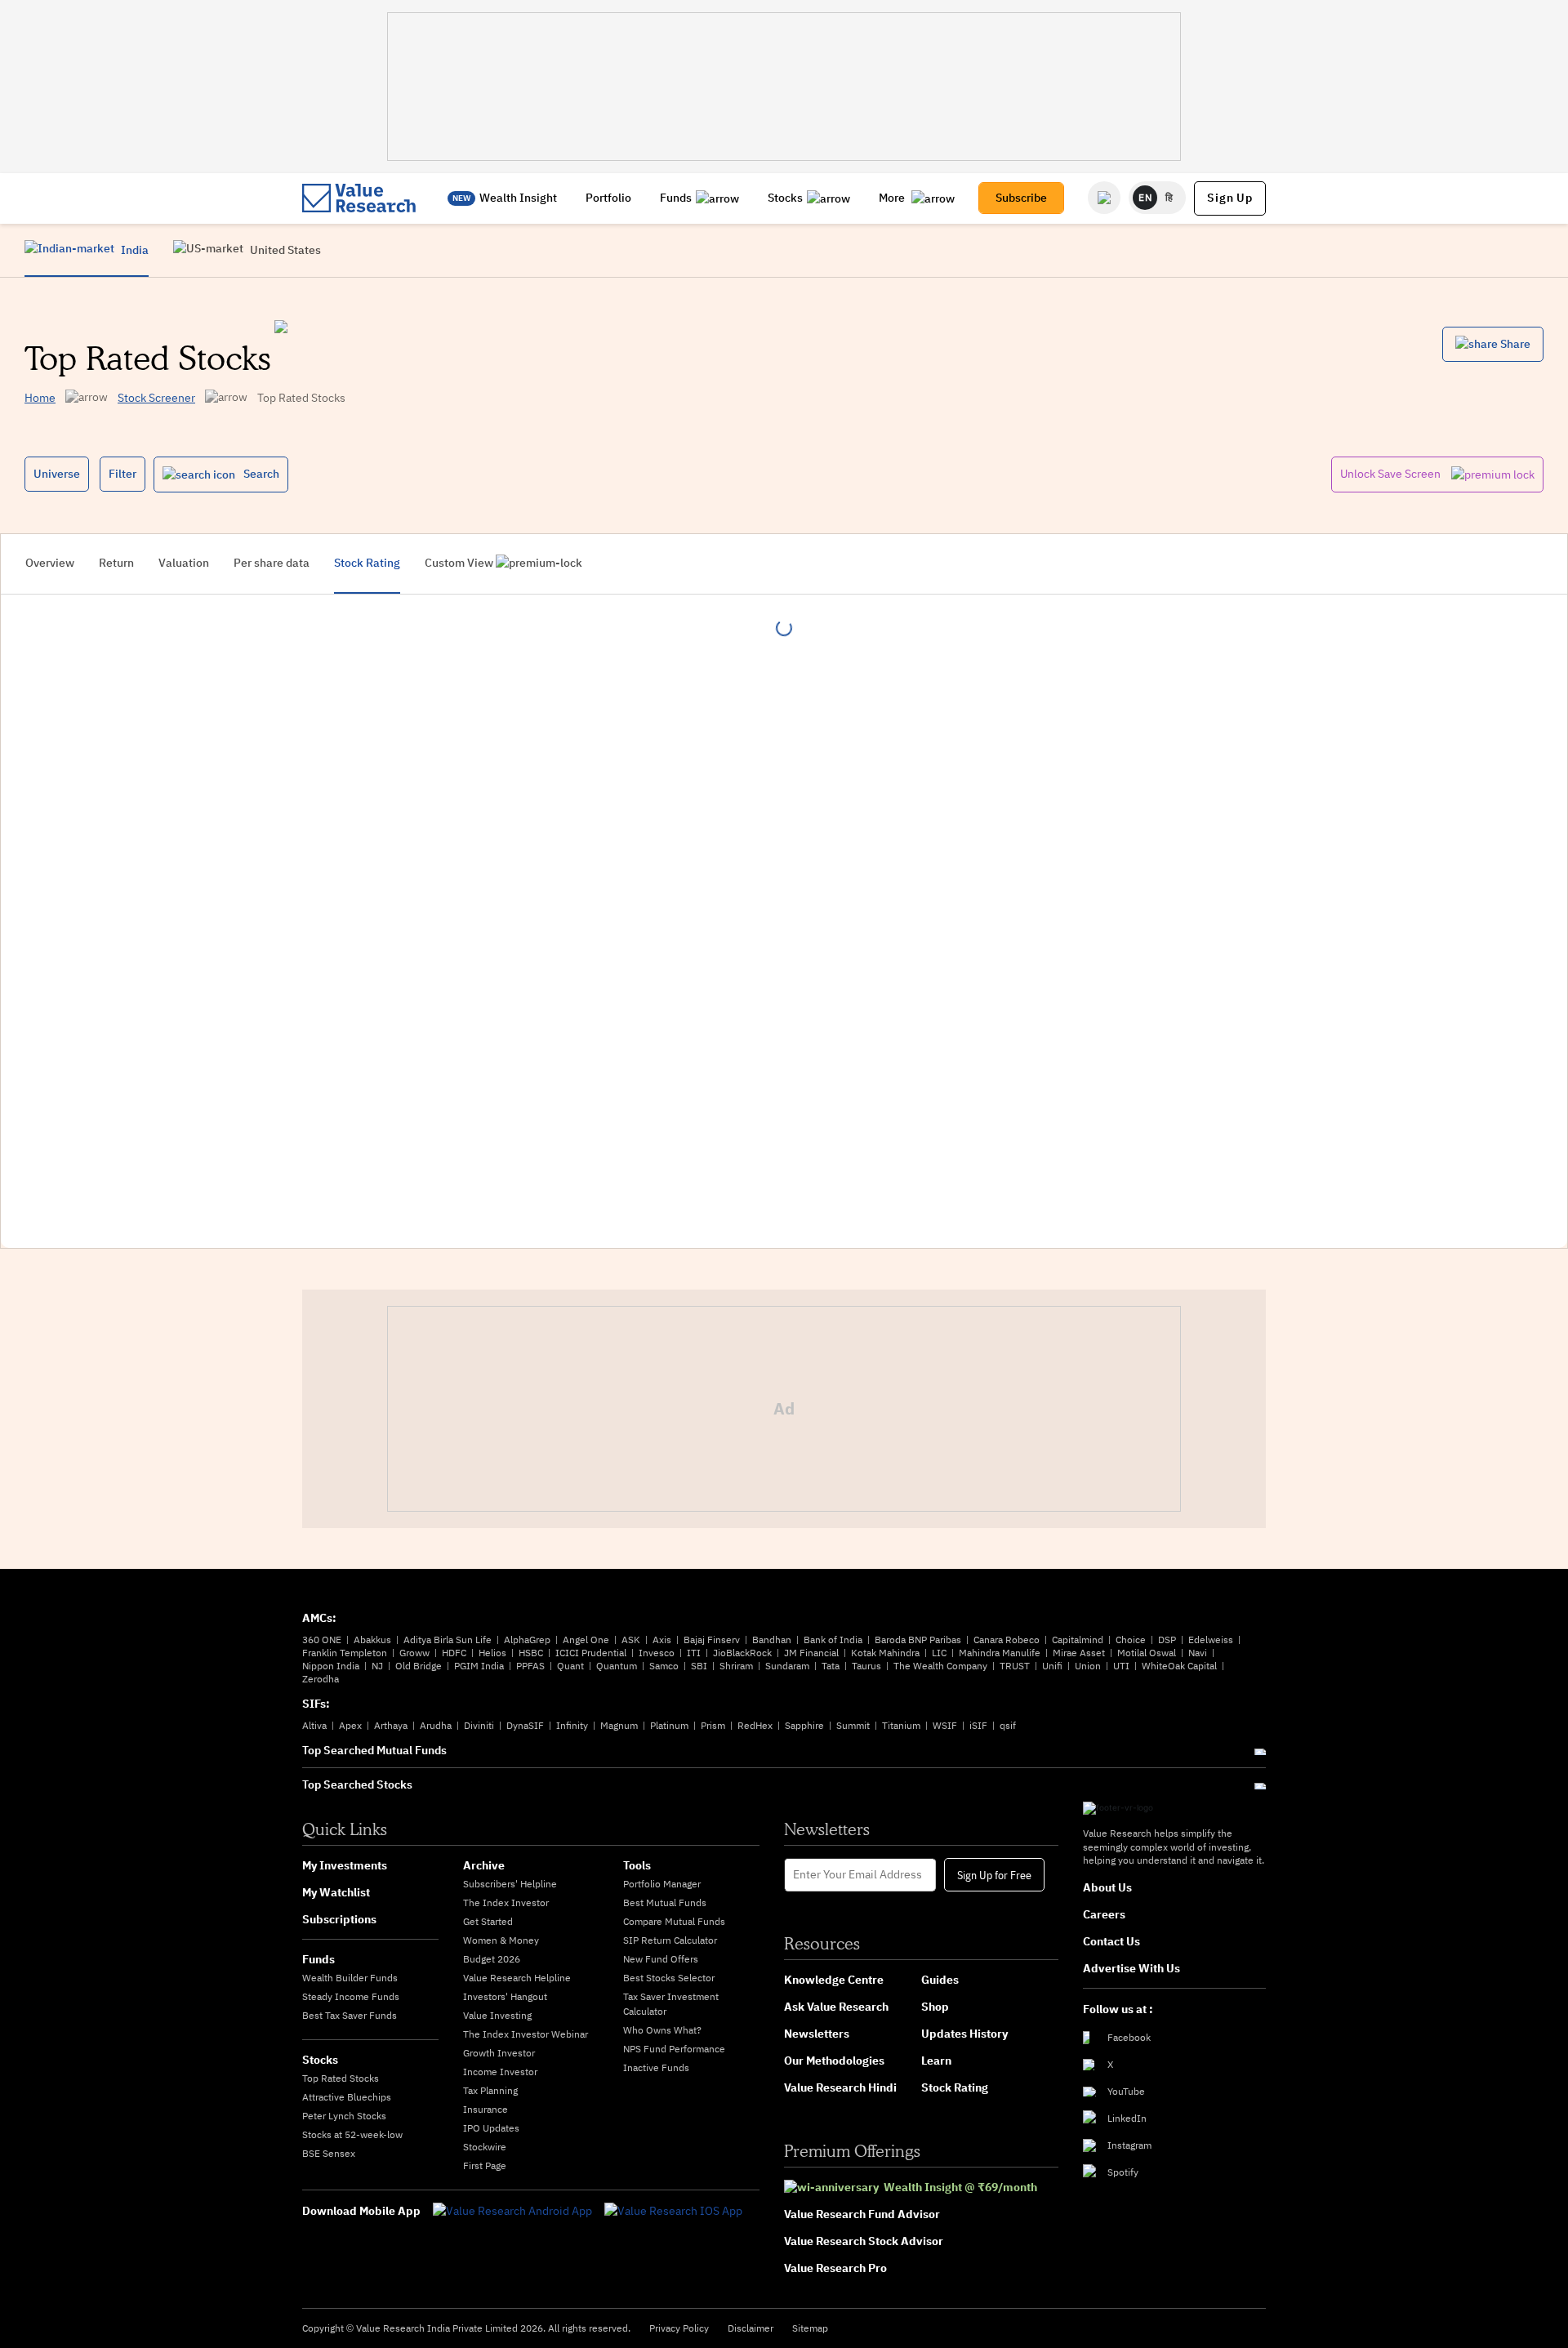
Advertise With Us (1131, 1968)
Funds (676, 198)
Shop (935, 2007)
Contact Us (1111, 1941)
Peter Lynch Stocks (344, 2116)
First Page (485, 2165)
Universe (57, 474)
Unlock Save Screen (1392, 474)
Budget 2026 (492, 1959)
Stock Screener (156, 398)
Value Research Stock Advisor (864, 2241)
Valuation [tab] (184, 563)
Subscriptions (339, 1919)
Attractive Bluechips (347, 2097)
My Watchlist (336, 1892)
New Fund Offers (661, 1959)
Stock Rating (955, 2087)
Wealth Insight (518, 198)
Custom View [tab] (460, 563)
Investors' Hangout (505, 1996)
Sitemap (810, 2328)
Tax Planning (490, 2090)
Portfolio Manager (662, 1884)
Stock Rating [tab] (367, 563)
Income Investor (500, 2072)
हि (1169, 197)
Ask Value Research (836, 2007)
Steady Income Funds (351, 1996)
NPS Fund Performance (674, 2049)
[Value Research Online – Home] (359, 198)
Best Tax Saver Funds (350, 2015)
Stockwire (485, 2147)
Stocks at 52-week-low (352, 2134)
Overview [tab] (50, 563)
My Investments (345, 1865)
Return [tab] (116, 563)
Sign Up (1230, 198)
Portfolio (608, 198)
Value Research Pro (835, 2268)
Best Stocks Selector (669, 1978)
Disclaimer (751, 2328)
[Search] (1104, 198)
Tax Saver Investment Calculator (671, 2004)
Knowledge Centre (834, 1980)
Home (40, 398)
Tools (637, 1865)
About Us (1107, 1887)
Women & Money (501, 1940)
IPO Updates (491, 2128)
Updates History (964, 2034)
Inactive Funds (656, 2067)
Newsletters (817, 2034)
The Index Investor (506, 1902)
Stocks (785, 198)
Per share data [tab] (272, 563)
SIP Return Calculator (670, 1940)
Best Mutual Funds (665, 1902)
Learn (936, 2061)
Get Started (488, 1921)
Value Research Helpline (517, 1978)
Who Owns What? (662, 2030)
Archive (484, 1865)
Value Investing (497, 2015)
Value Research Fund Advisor (862, 2214)
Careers (1104, 1914)
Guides (940, 1980)
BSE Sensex (329, 2153)
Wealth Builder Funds (350, 1978)
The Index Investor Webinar (526, 2034)
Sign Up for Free (994, 1874)
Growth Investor (499, 2053)
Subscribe (1021, 198)
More (893, 198)
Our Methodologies (834, 2061)
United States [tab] (284, 250)
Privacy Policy (679, 2328)
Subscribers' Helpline (510, 1884)
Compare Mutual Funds (674, 1921)
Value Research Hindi (840, 2087)
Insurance (486, 2109)
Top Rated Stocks (341, 2078)
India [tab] (134, 250)
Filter (122, 474)
